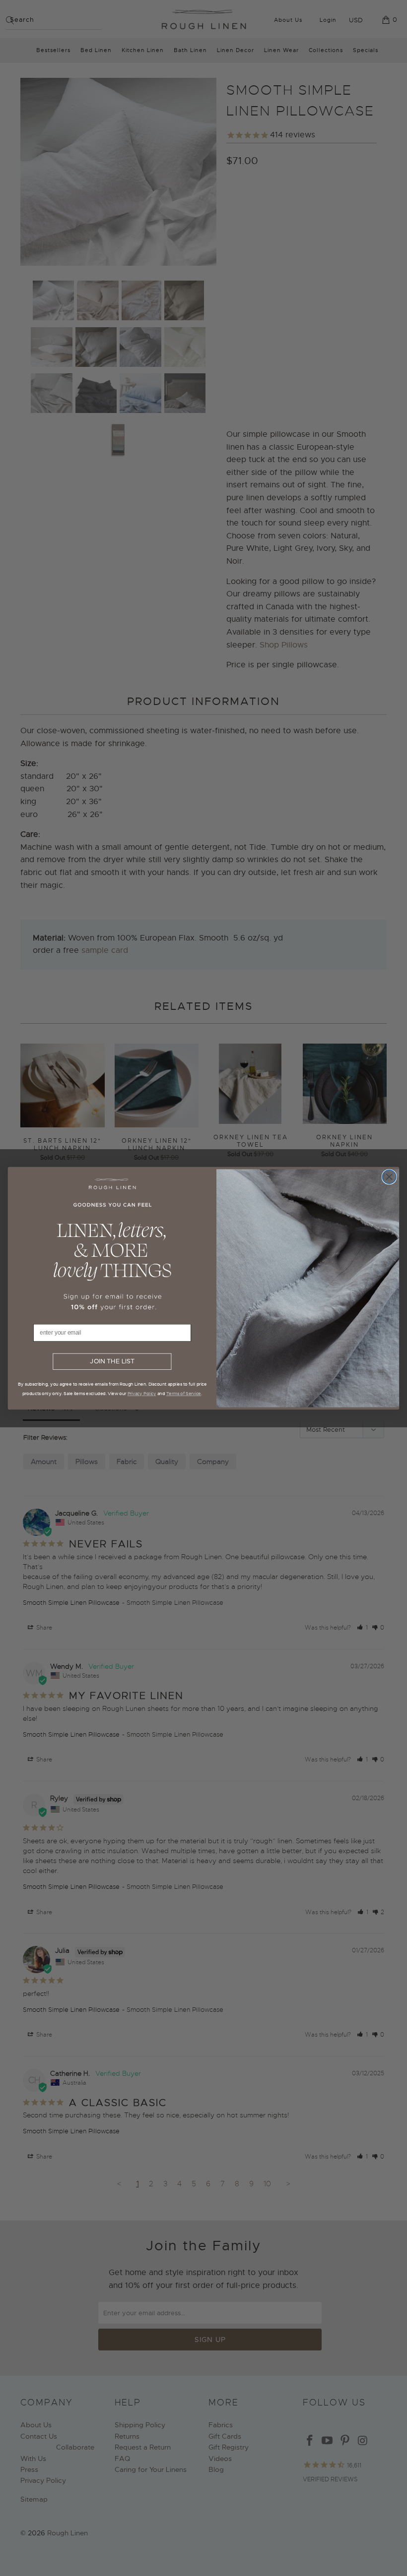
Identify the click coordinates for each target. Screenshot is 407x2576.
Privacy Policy (142, 1393)
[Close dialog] (389, 1176)
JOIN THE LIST (112, 1361)
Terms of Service (184, 1393)
